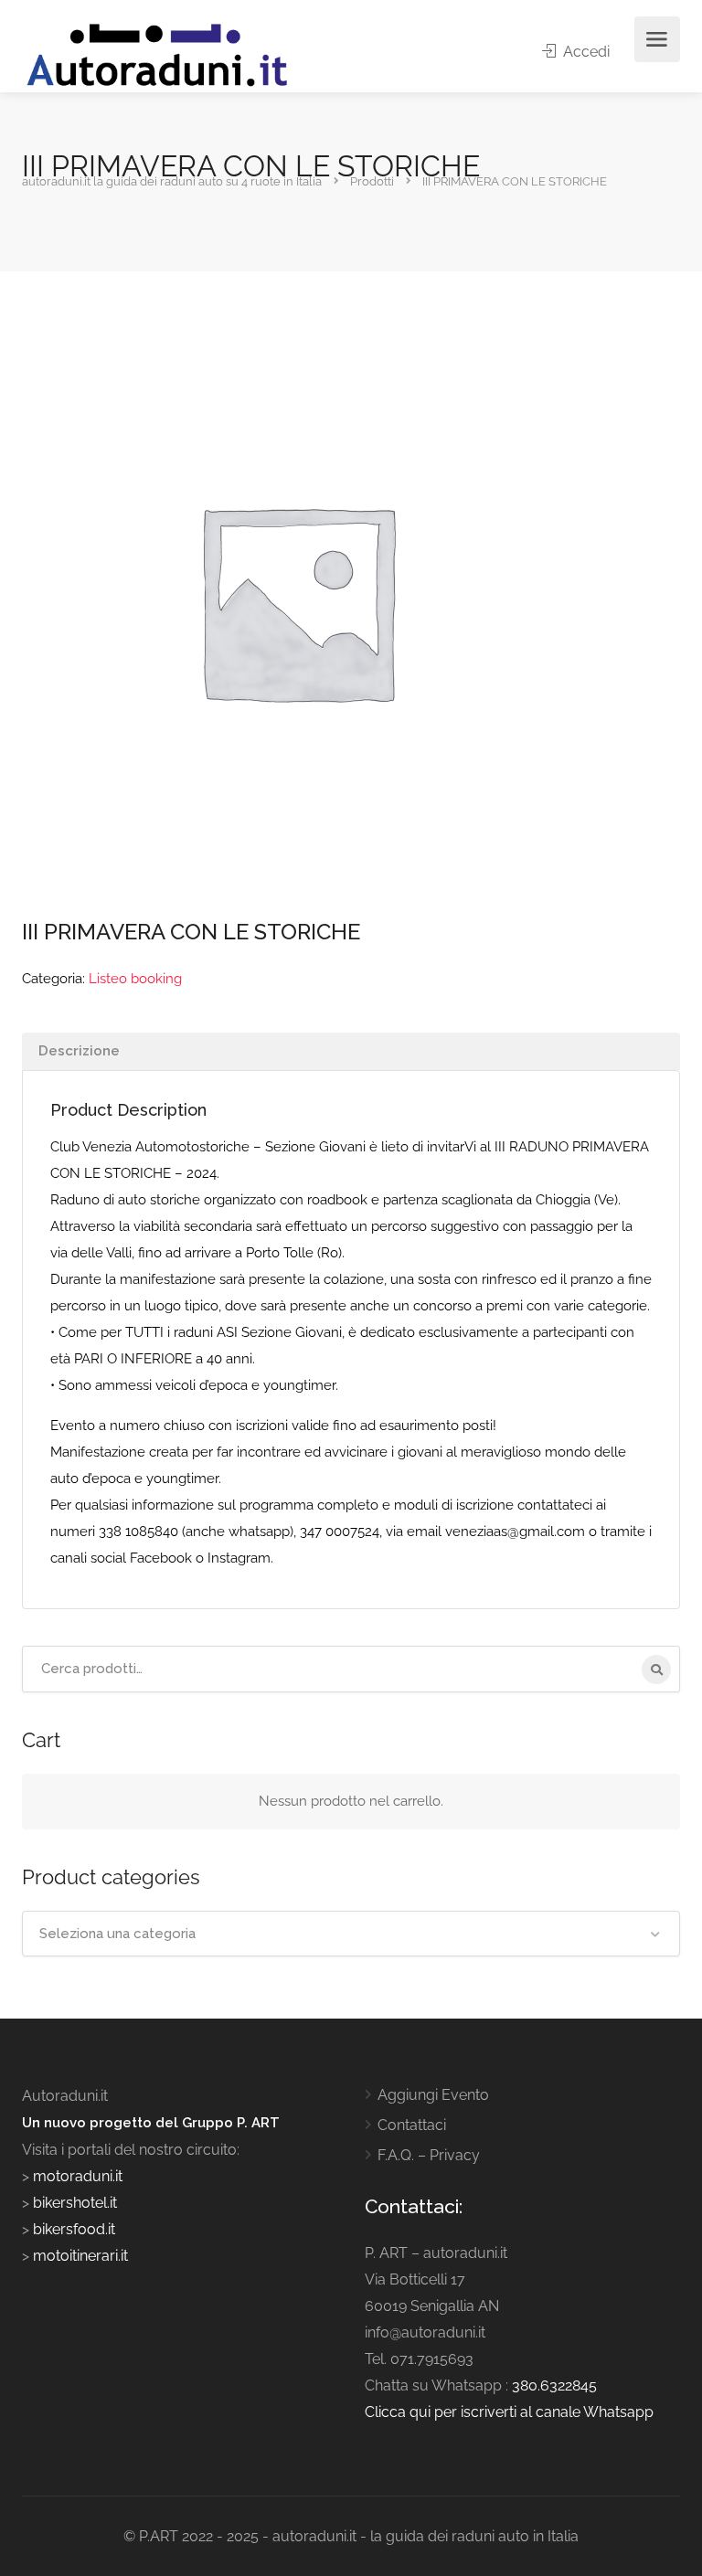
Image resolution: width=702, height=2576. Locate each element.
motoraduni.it (76, 2176)
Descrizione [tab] (79, 1051)
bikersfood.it (74, 2229)
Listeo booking (135, 979)
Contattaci (412, 2125)
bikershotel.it (75, 2203)
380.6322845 (554, 2385)
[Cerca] (656, 1670)
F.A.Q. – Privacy (429, 2155)
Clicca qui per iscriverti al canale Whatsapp (509, 2412)
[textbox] (351, 1934)
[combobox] (351, 1934)
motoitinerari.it (79, 2256)
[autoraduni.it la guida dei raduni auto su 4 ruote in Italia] (157, 55)
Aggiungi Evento (433, 2095)
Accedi (585, 52)
